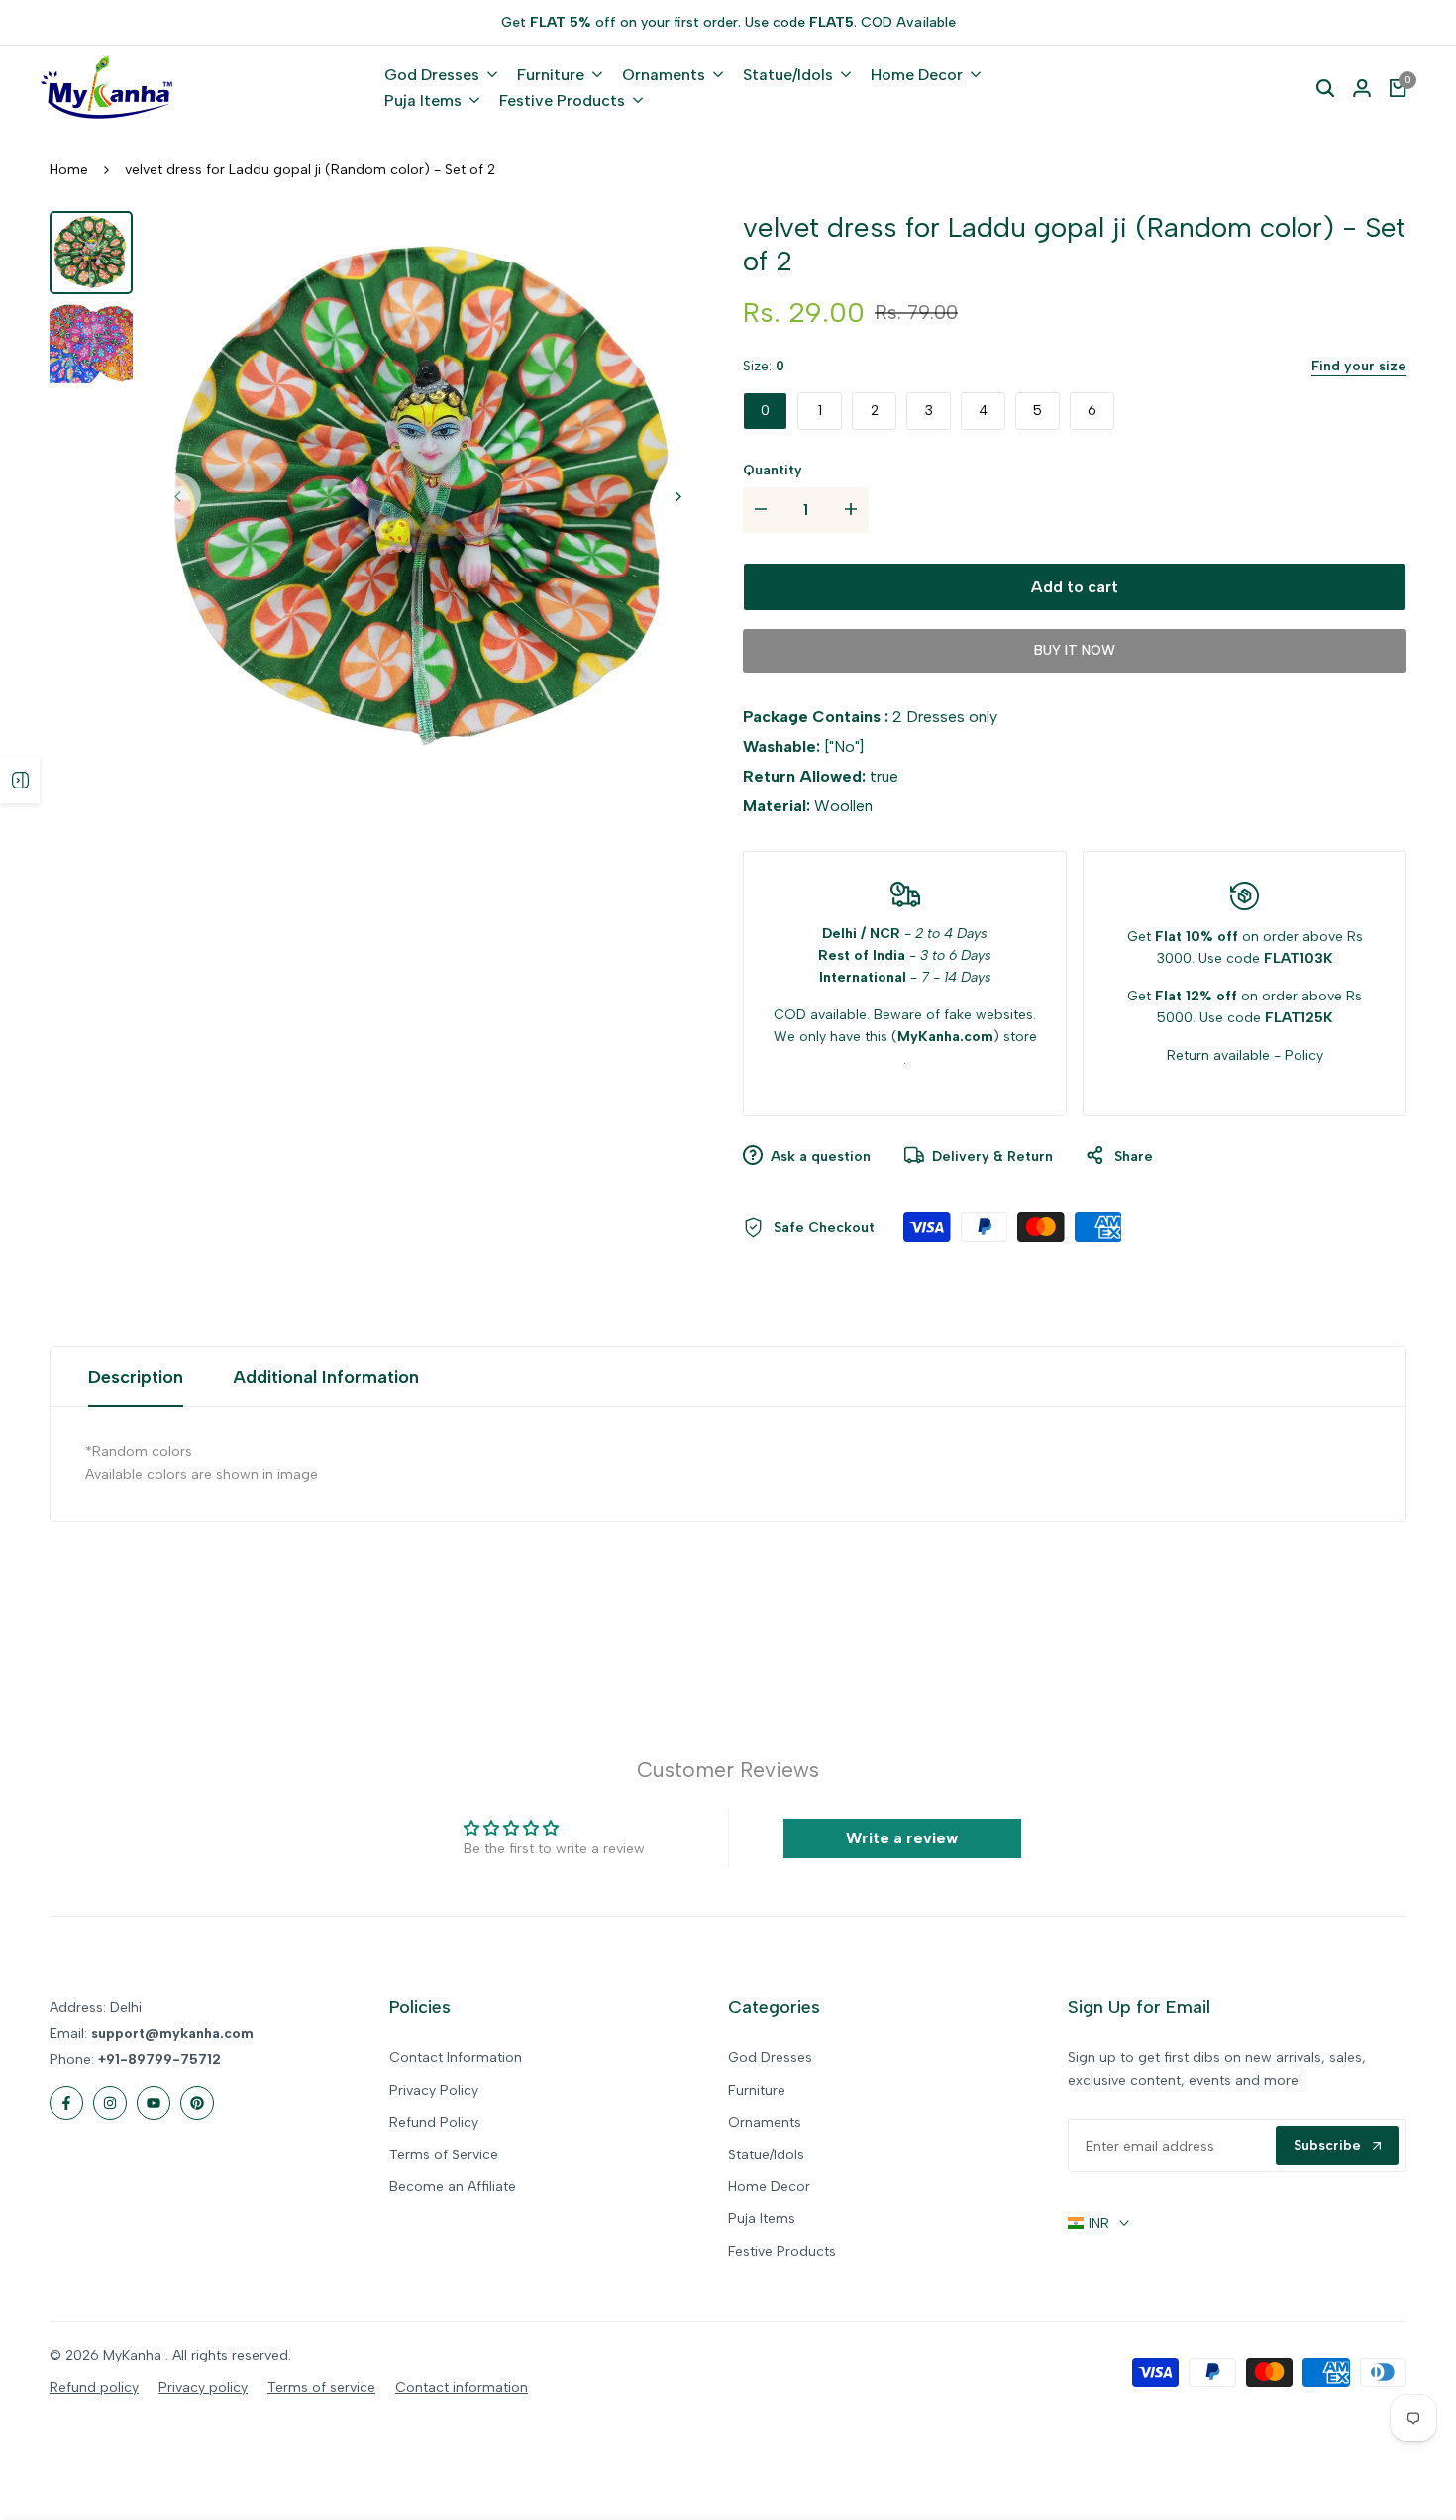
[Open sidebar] (20, 780)
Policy (1304, 1055)
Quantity (773, 470)
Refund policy (94, 2388)
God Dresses (770, 2058)
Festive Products (782, 2251)
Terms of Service (444, 2155)
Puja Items (762, 2218)
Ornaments (765, 2122)
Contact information (462, 2388)
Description (136, 1377)
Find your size (1359, 366)
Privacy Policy (434, 2091)
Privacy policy (203, 2388)
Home (69, 170)
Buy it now (1075, 650)
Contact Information (456, 2058)
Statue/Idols (766, 2155)
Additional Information (326, 1377)
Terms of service (321, 2388)
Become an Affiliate (453, 2187)
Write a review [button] (902, 1838)
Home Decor (769, 2187)
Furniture (757, 2091)
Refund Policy (434, 2122)
